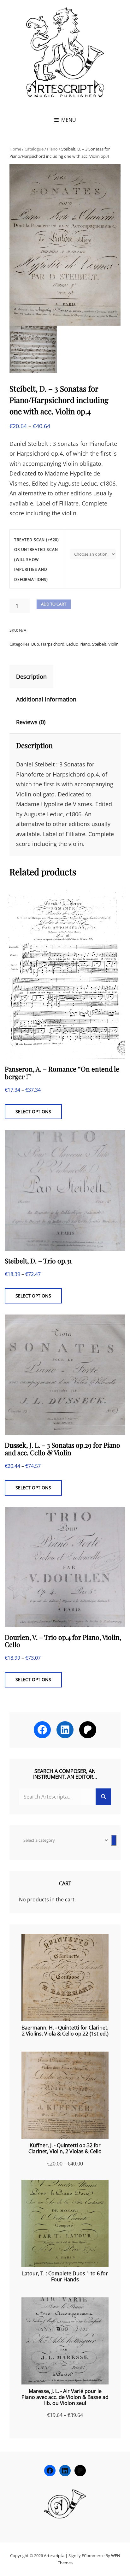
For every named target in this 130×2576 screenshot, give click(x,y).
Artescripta (54, 2555)
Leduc (72, 644)
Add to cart (54, 604)
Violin (113, 644)
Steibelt (99, 644)
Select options (33, 1111)
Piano (52, 149)
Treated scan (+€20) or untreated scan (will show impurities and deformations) (37, 560)
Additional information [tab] (46, 699)
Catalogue (34, 149)
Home (15, 149)
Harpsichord (53, 644)
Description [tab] (31, 676)
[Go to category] (114, 1840)
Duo (35, 644)
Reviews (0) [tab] (31, 722)
